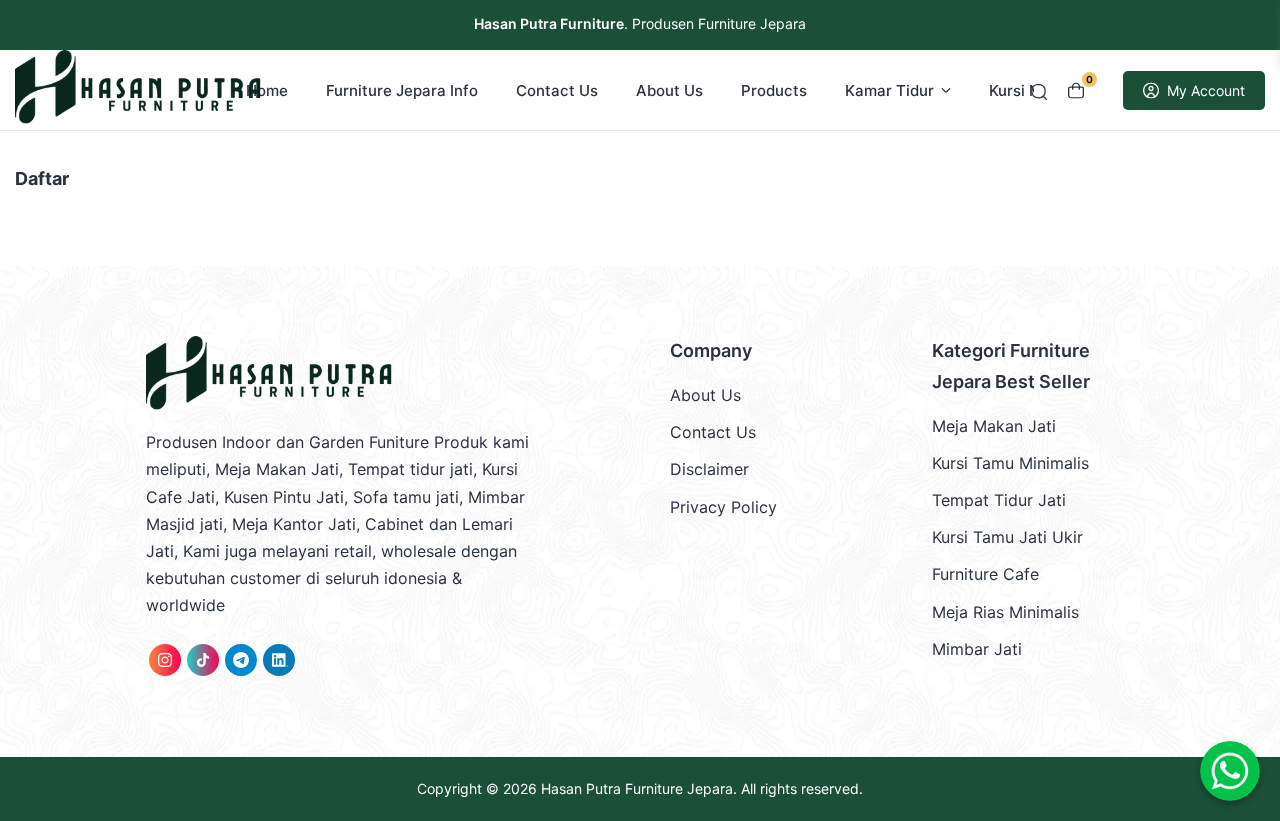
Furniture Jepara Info (402, 90)
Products (774, 90)
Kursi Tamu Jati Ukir (1007, 537)
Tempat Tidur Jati (999, 500)
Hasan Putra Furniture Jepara (637, 788)
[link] (165, 660)
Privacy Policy (723, 507)
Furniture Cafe (985, 574)
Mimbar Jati (977, 649)
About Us (669, 90)
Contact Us (557, 90)
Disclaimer (709, 469)
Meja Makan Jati (994, 426)
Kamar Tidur (889, 90)
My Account (1206, 90)
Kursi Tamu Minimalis (1010, 463)
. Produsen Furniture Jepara (640, 23)
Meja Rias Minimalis (1005, 612)
